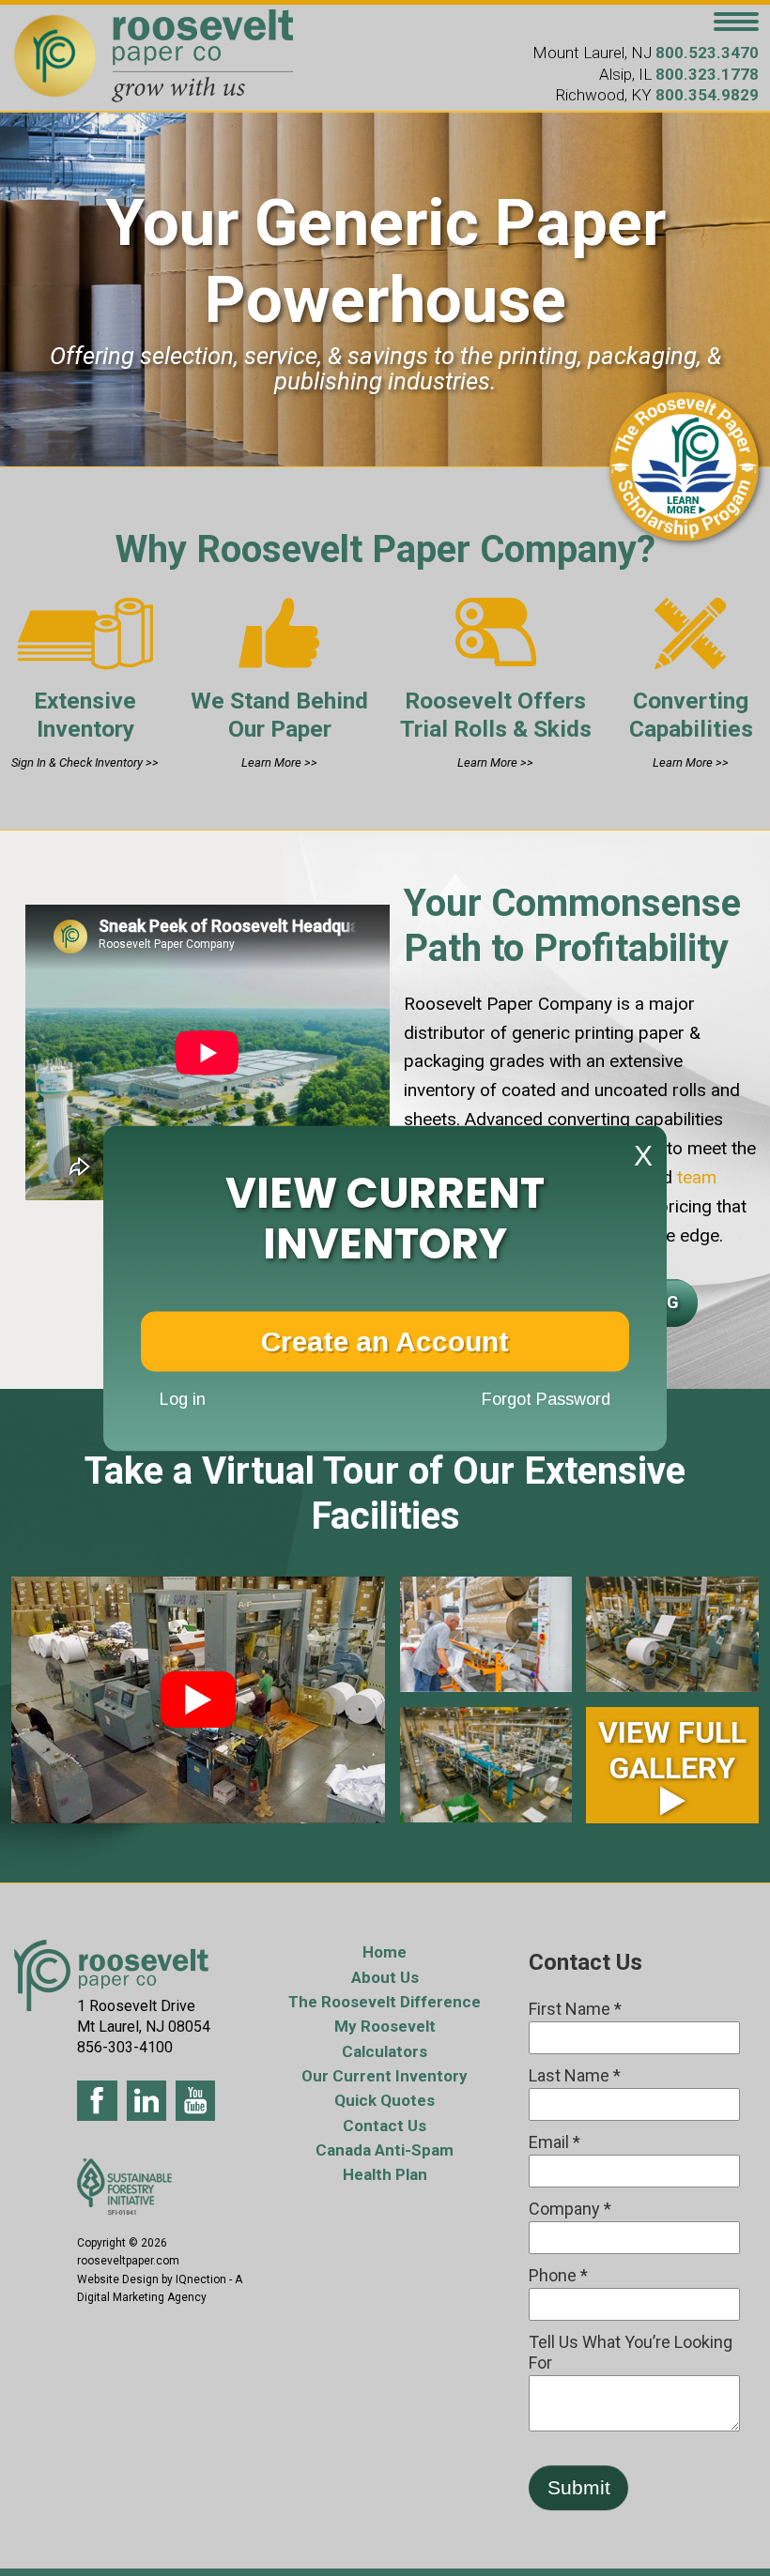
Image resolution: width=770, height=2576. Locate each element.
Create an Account (385, 1341)
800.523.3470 (707, 53)
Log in (183, 1399)
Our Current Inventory (385, 2076)
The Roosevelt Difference (385, 2002)
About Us (385, 1977)
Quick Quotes (385, 2100)
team (694, 1177)
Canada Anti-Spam (385, 2150)
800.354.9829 (707, 95)
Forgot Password (546, 1399)
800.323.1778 (707, 74)
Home (385, 1952)
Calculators (385, 2051)
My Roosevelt (385, 2026)
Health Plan (385, 2174)
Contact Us (385, 2126)
